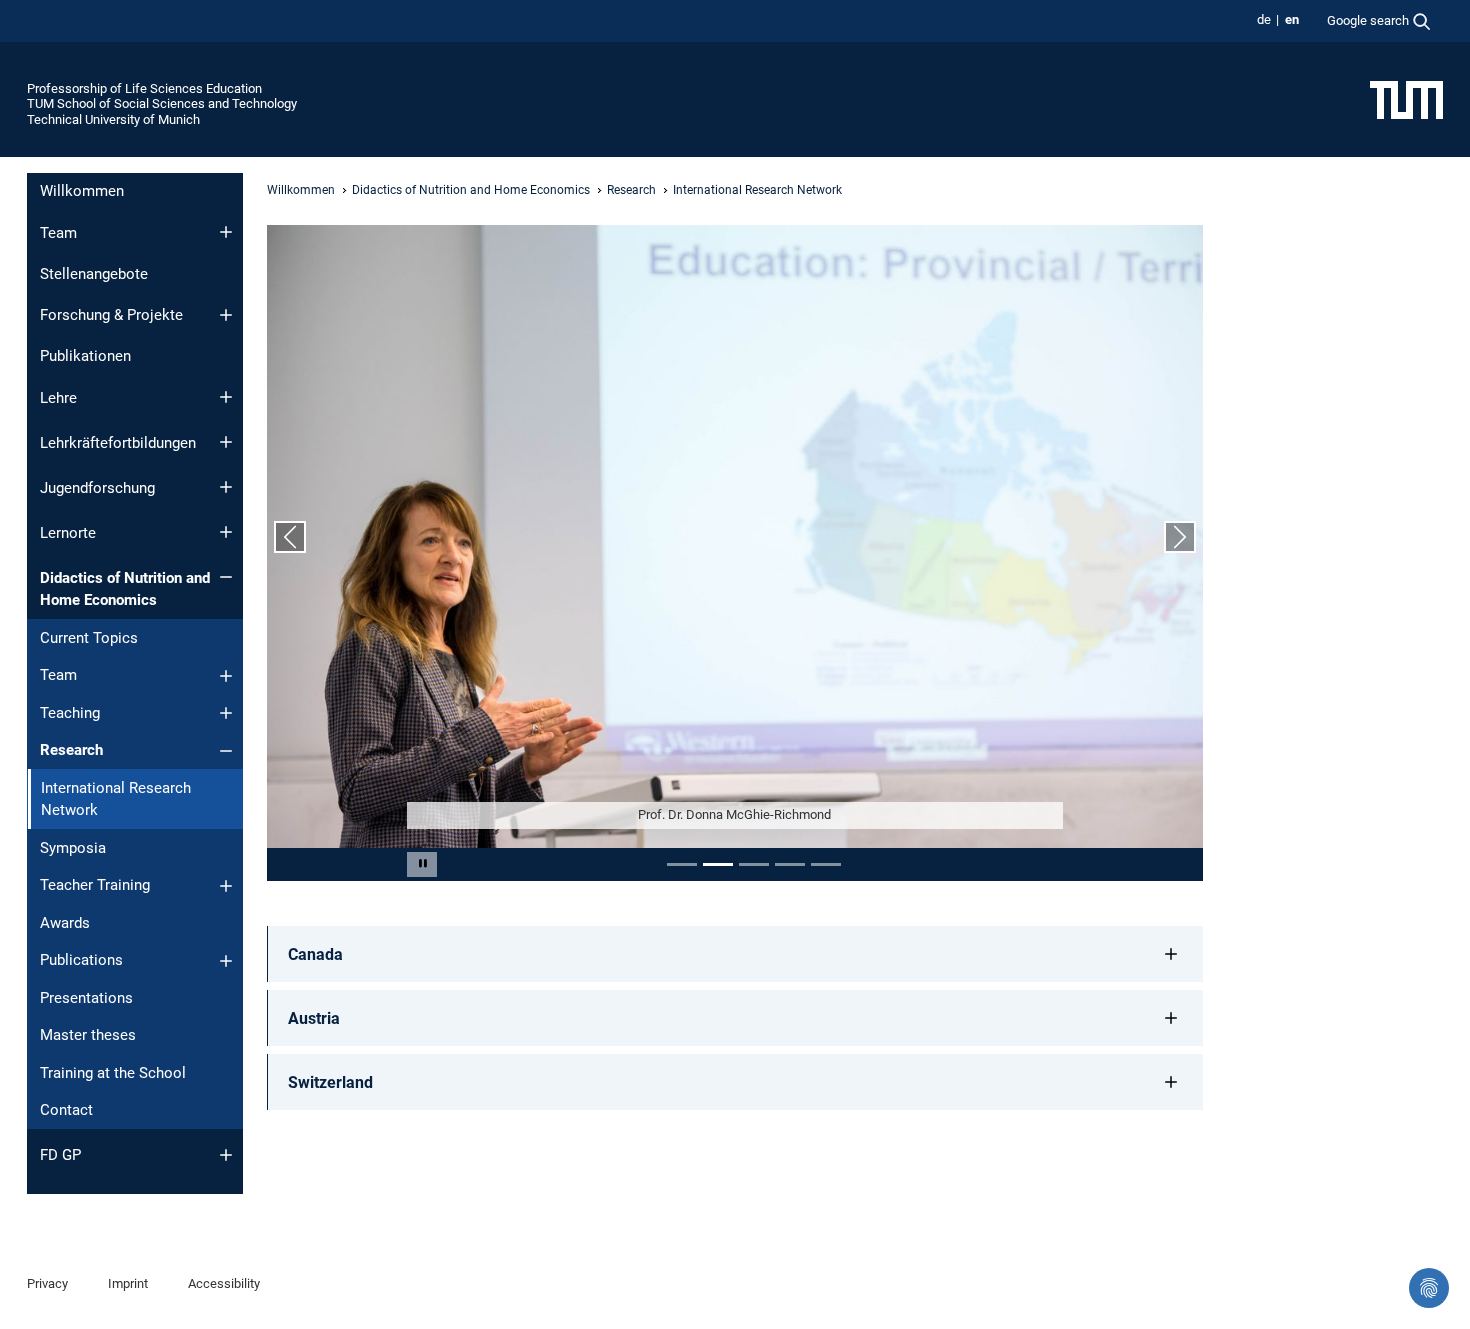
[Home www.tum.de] (1406, 99)
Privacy (47, 1283)
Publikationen (85, 356)
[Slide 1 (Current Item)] (682, 864)
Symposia (73, 848)
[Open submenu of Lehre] (226, 397)
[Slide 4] (790, 864)
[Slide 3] (754, 864)
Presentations (86, 998)
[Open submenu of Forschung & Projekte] (226, 315)
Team (58, 233)
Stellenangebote (94, 274)
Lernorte (68, 533)
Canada (315, 954)
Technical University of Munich (113, 119)
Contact (66, 1110)
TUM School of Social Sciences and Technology (162, 103)
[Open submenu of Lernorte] (226, 532)
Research (71, 750)
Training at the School (113, 1073)
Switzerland (330, 1082)
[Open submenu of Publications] (226, 961)
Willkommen (82, 191)
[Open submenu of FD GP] (226, 1155)
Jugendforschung (97, 488)
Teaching (70, 713)
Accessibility (224, 1283)
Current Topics (89, 638)
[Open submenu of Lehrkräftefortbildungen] (226, 442)
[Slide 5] (826, 864)
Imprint (128, 1283)
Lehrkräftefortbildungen (118, 443)
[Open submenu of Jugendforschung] (226, 487)
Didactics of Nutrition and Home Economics (125, 589)
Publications (81, 960)
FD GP (60, 1155)
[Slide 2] (718, 864)
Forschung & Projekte (111, 315)
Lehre (58, 398)
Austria (314, 1018)
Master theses (88, 1035)
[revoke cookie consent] (1429, 1288)
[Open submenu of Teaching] (226, 713)
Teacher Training (95, 885)
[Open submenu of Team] (226, 232)
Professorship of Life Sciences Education (144, 88)
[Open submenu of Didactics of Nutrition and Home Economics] (226, 577)
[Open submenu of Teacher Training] (226, 886)
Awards (65, 923)
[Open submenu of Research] (226, 751)
